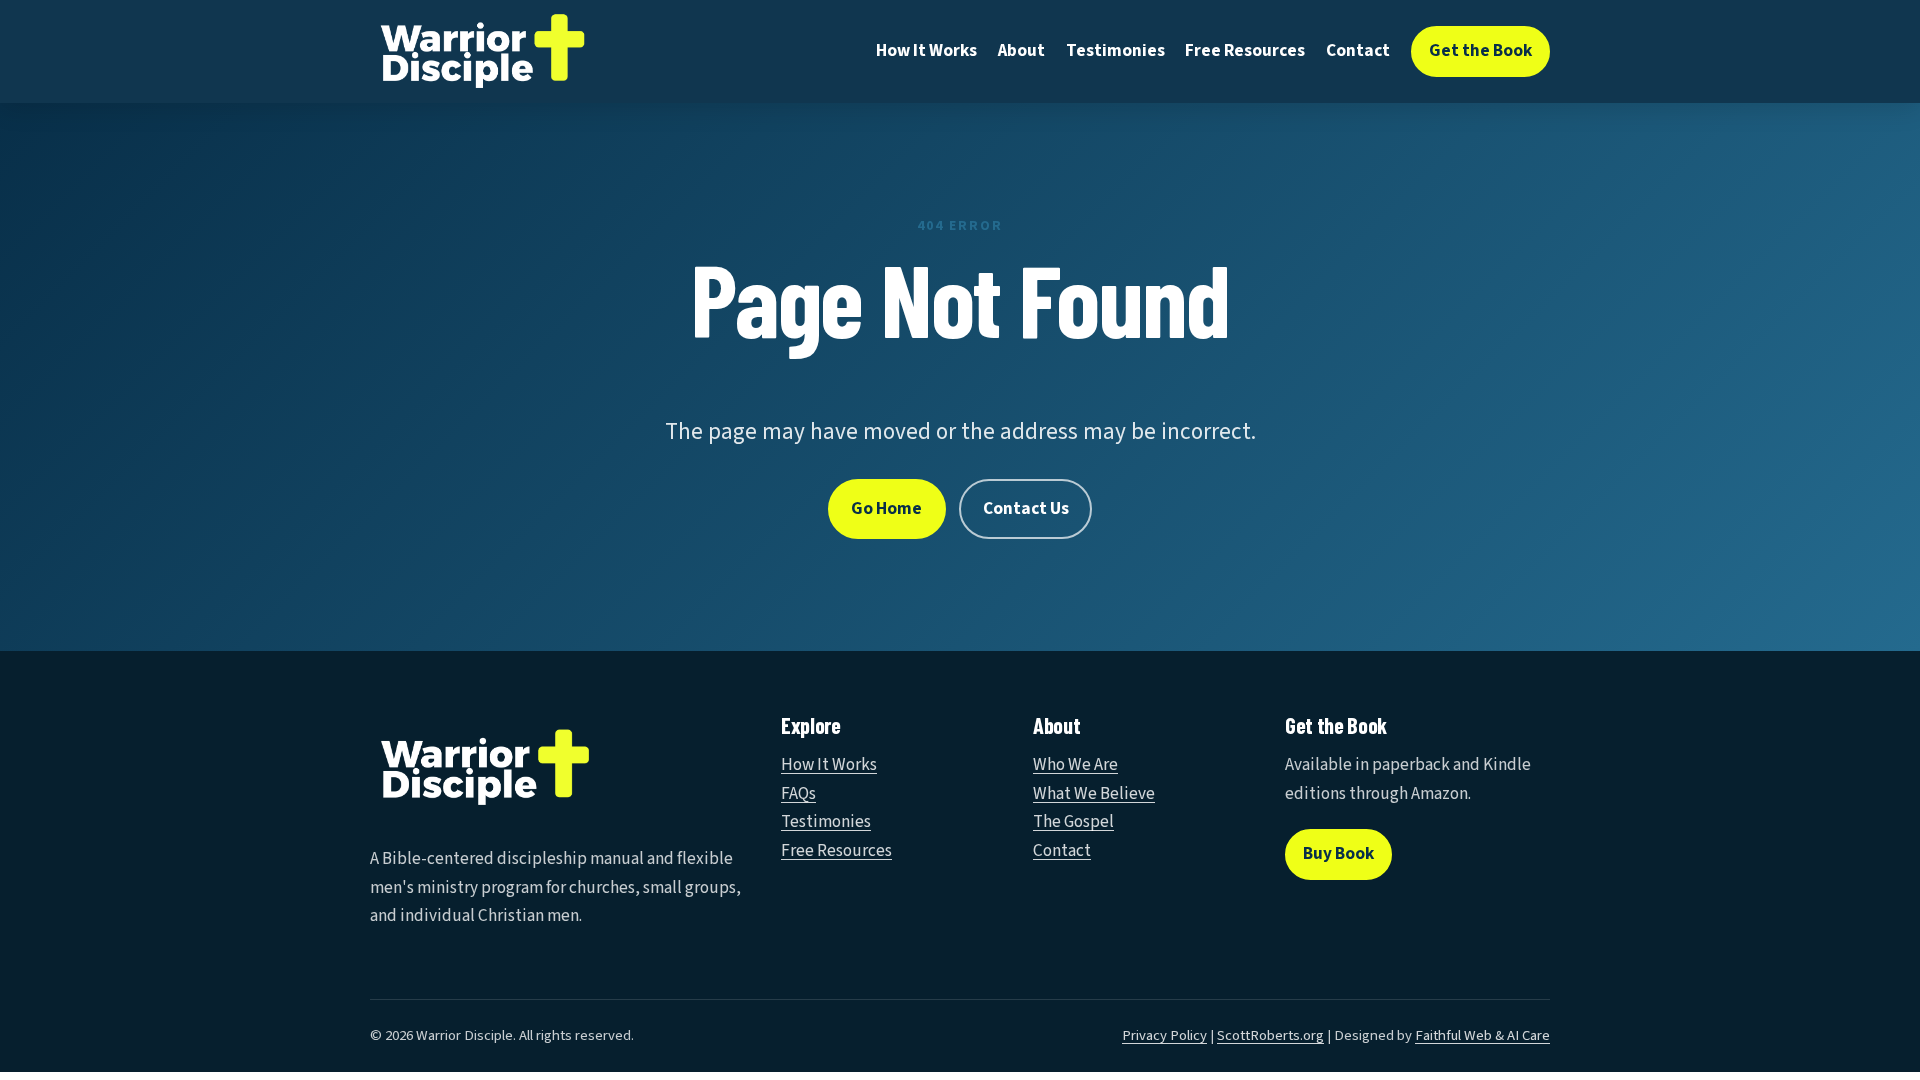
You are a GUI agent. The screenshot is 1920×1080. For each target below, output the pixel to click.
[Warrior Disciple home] (482, 51)
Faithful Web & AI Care (1482, 1035)
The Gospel (1073, 821)
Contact (1358, 50)
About (1021, 50)
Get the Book (1480, 50)
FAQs (798, 793)
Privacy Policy (1164, 1035)
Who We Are (1075, 764)
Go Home (886, 508)
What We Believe (1094, 793)
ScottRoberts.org (1270, 1035)
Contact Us (1026, 508)
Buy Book (1338, 853)
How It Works (926, 50)
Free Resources (1245, 50)
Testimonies (1115, 50)
